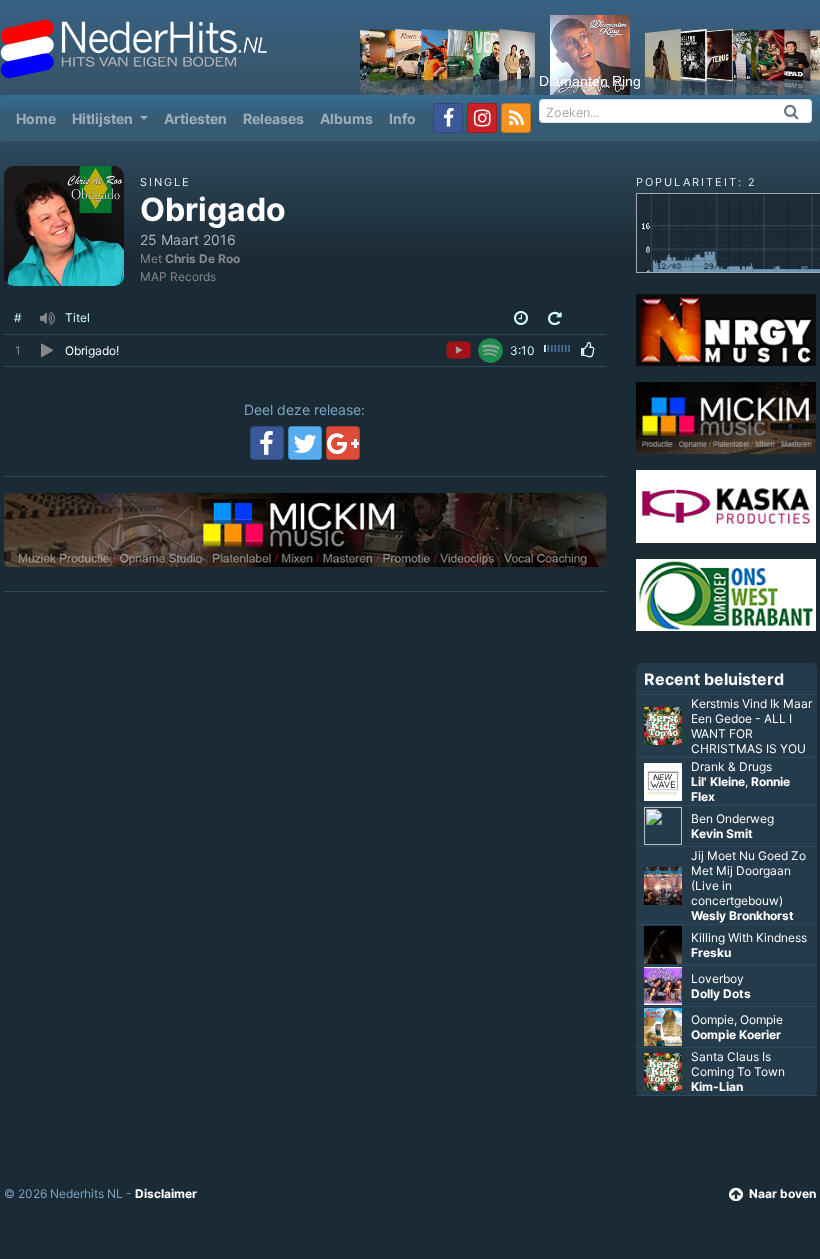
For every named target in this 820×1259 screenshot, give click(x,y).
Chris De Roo (202, 258)
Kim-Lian (717, 1086)
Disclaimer (166, 1193)
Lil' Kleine (718, 781)
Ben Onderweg (732, 818)
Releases (273, 118)
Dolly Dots (721, 993)
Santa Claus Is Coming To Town (738, 1064)
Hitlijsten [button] (104, 118)
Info (402, 118)
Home (40, 118)
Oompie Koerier (736, 1034)
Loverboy (717, 978)
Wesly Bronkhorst (742, 915)
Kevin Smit (722, 833)
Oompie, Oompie (737, 1019)
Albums (346, 118)
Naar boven (782, 1193)
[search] (792, 111)
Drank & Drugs (731, 766)
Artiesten (195, 118)
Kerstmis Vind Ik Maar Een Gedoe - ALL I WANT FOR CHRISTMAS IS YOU (751, 726)
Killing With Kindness (749, 937)
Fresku (711, 952)
